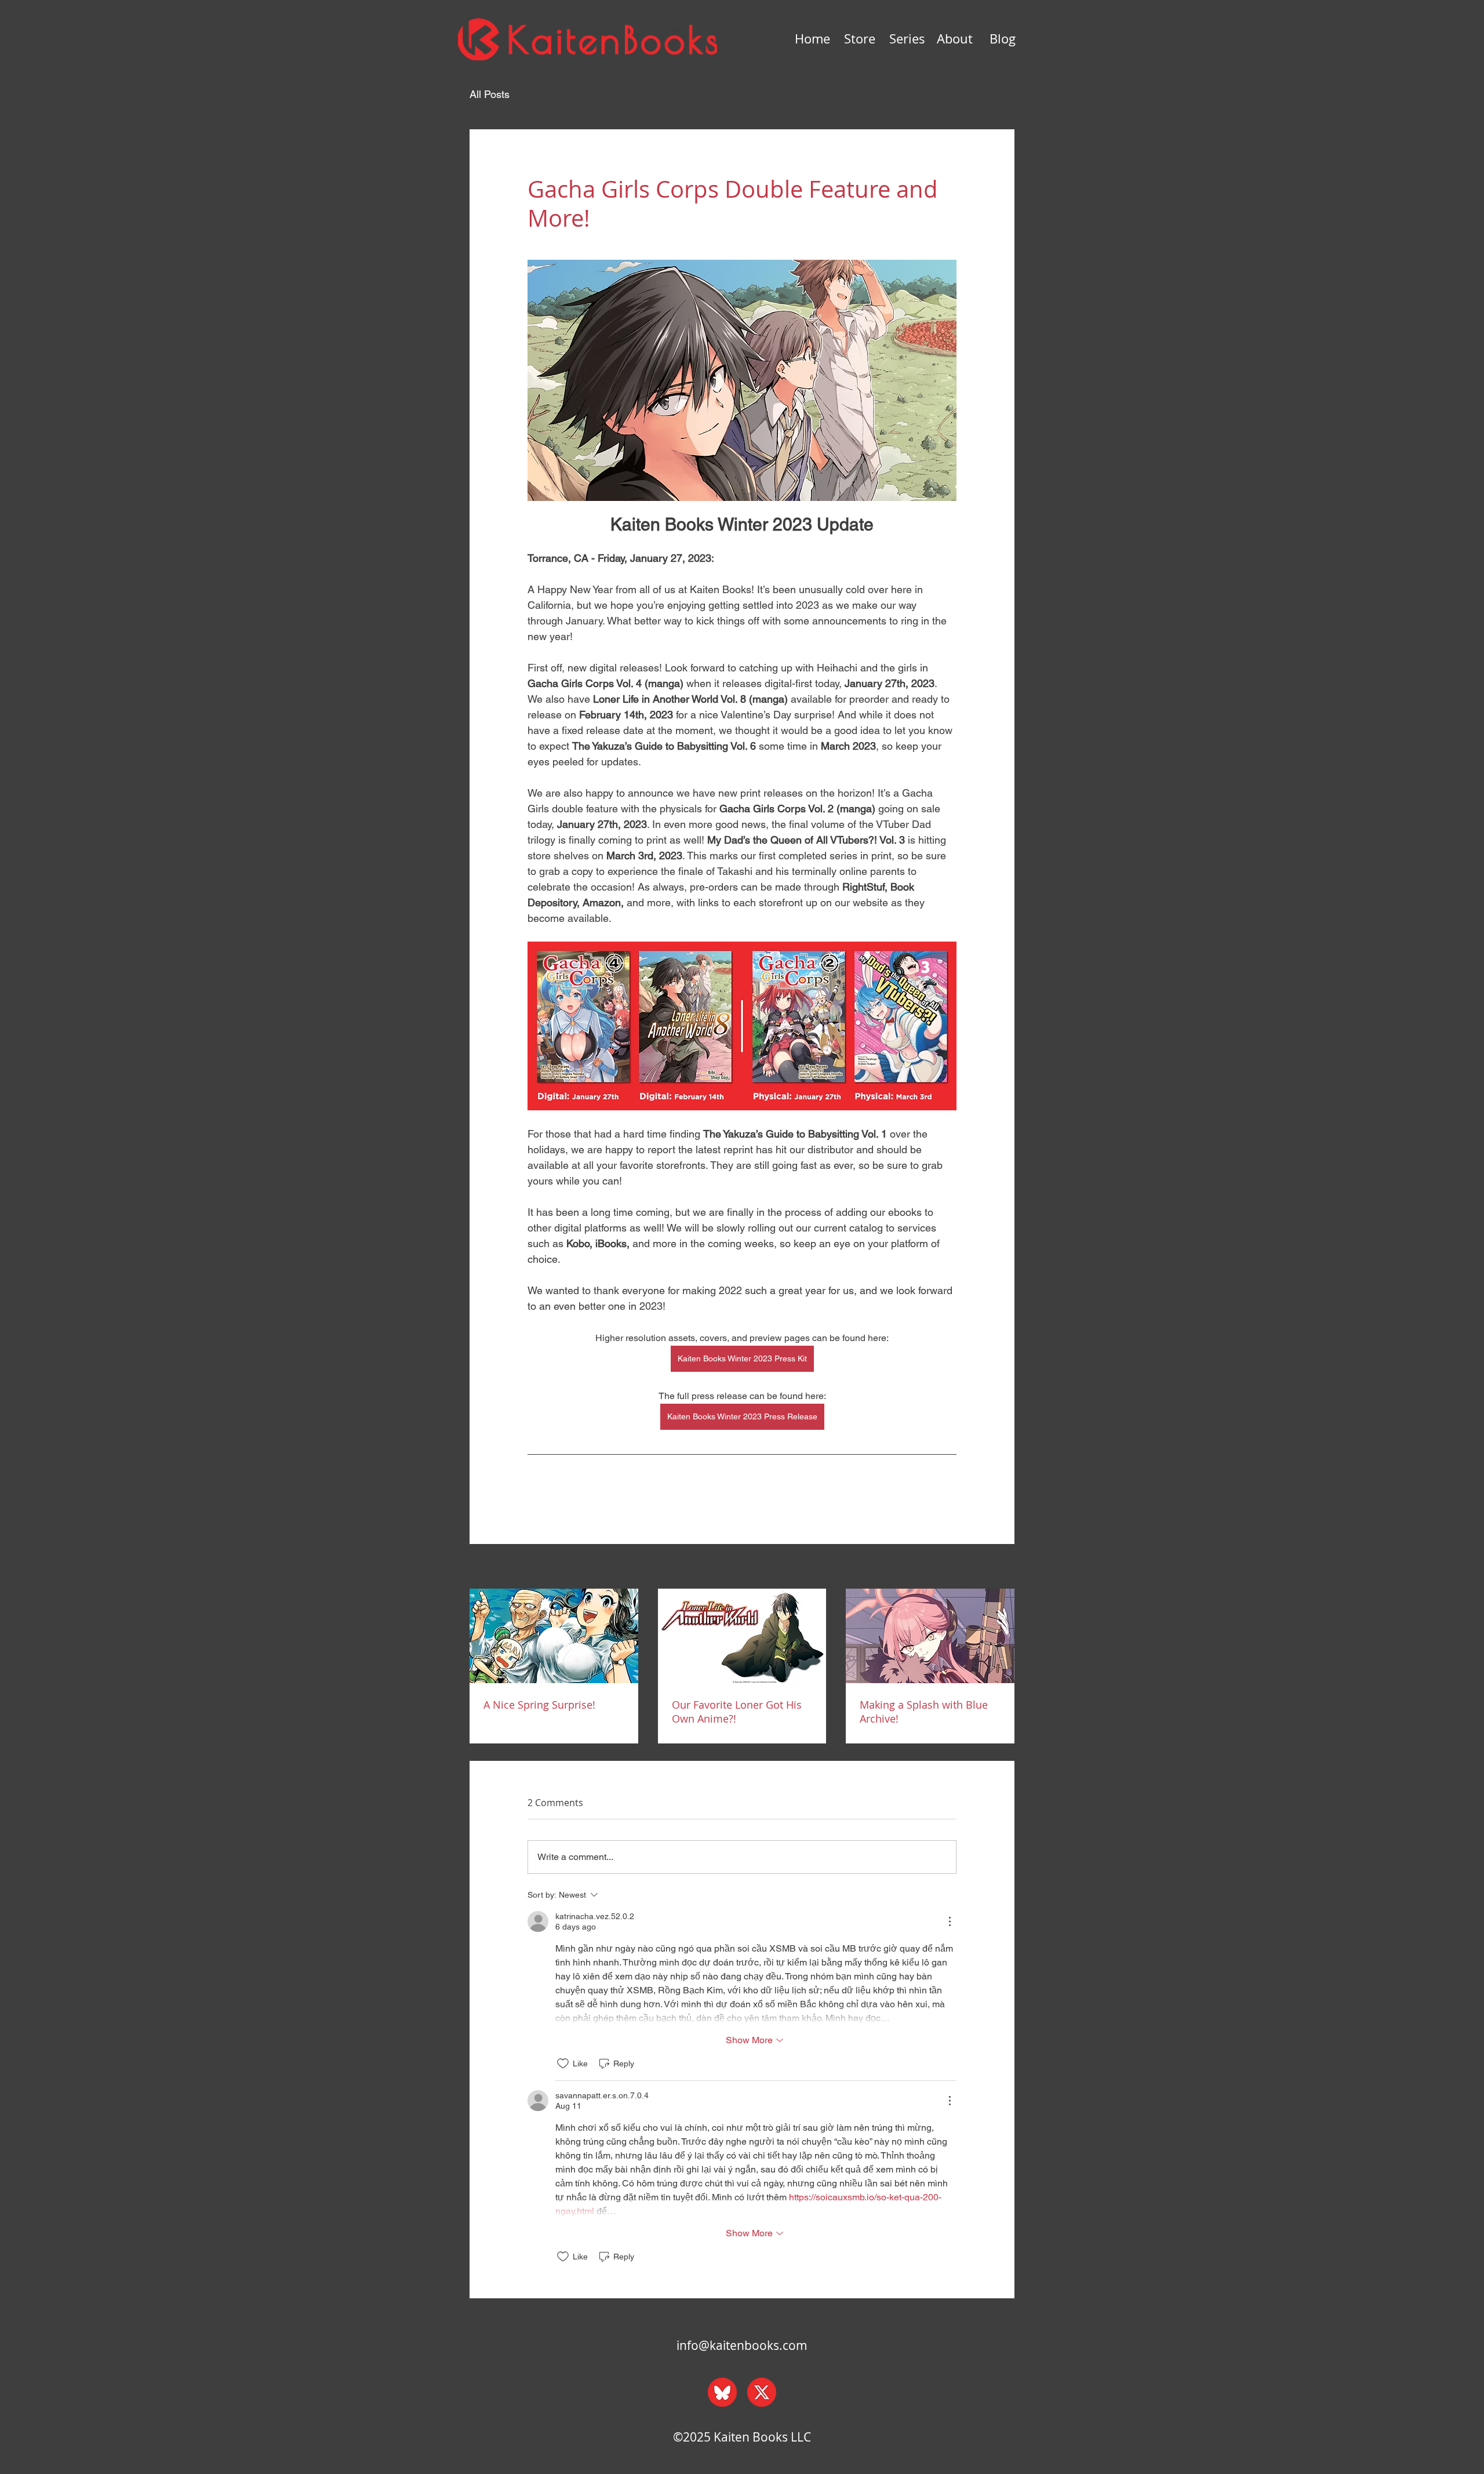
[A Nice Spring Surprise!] (554, 1636)
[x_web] (762, 2392)
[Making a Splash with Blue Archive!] (930, 1636)
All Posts (490, 94)
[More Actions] (950, 1921)
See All (1002, 1567)
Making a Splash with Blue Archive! (924, 1712)
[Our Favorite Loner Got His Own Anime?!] (742, 1636)
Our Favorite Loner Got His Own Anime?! (737, 1712)
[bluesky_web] (722, 2392)
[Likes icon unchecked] (563, 2064)
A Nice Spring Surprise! (539, 1705)
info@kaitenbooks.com (742, 2345)
